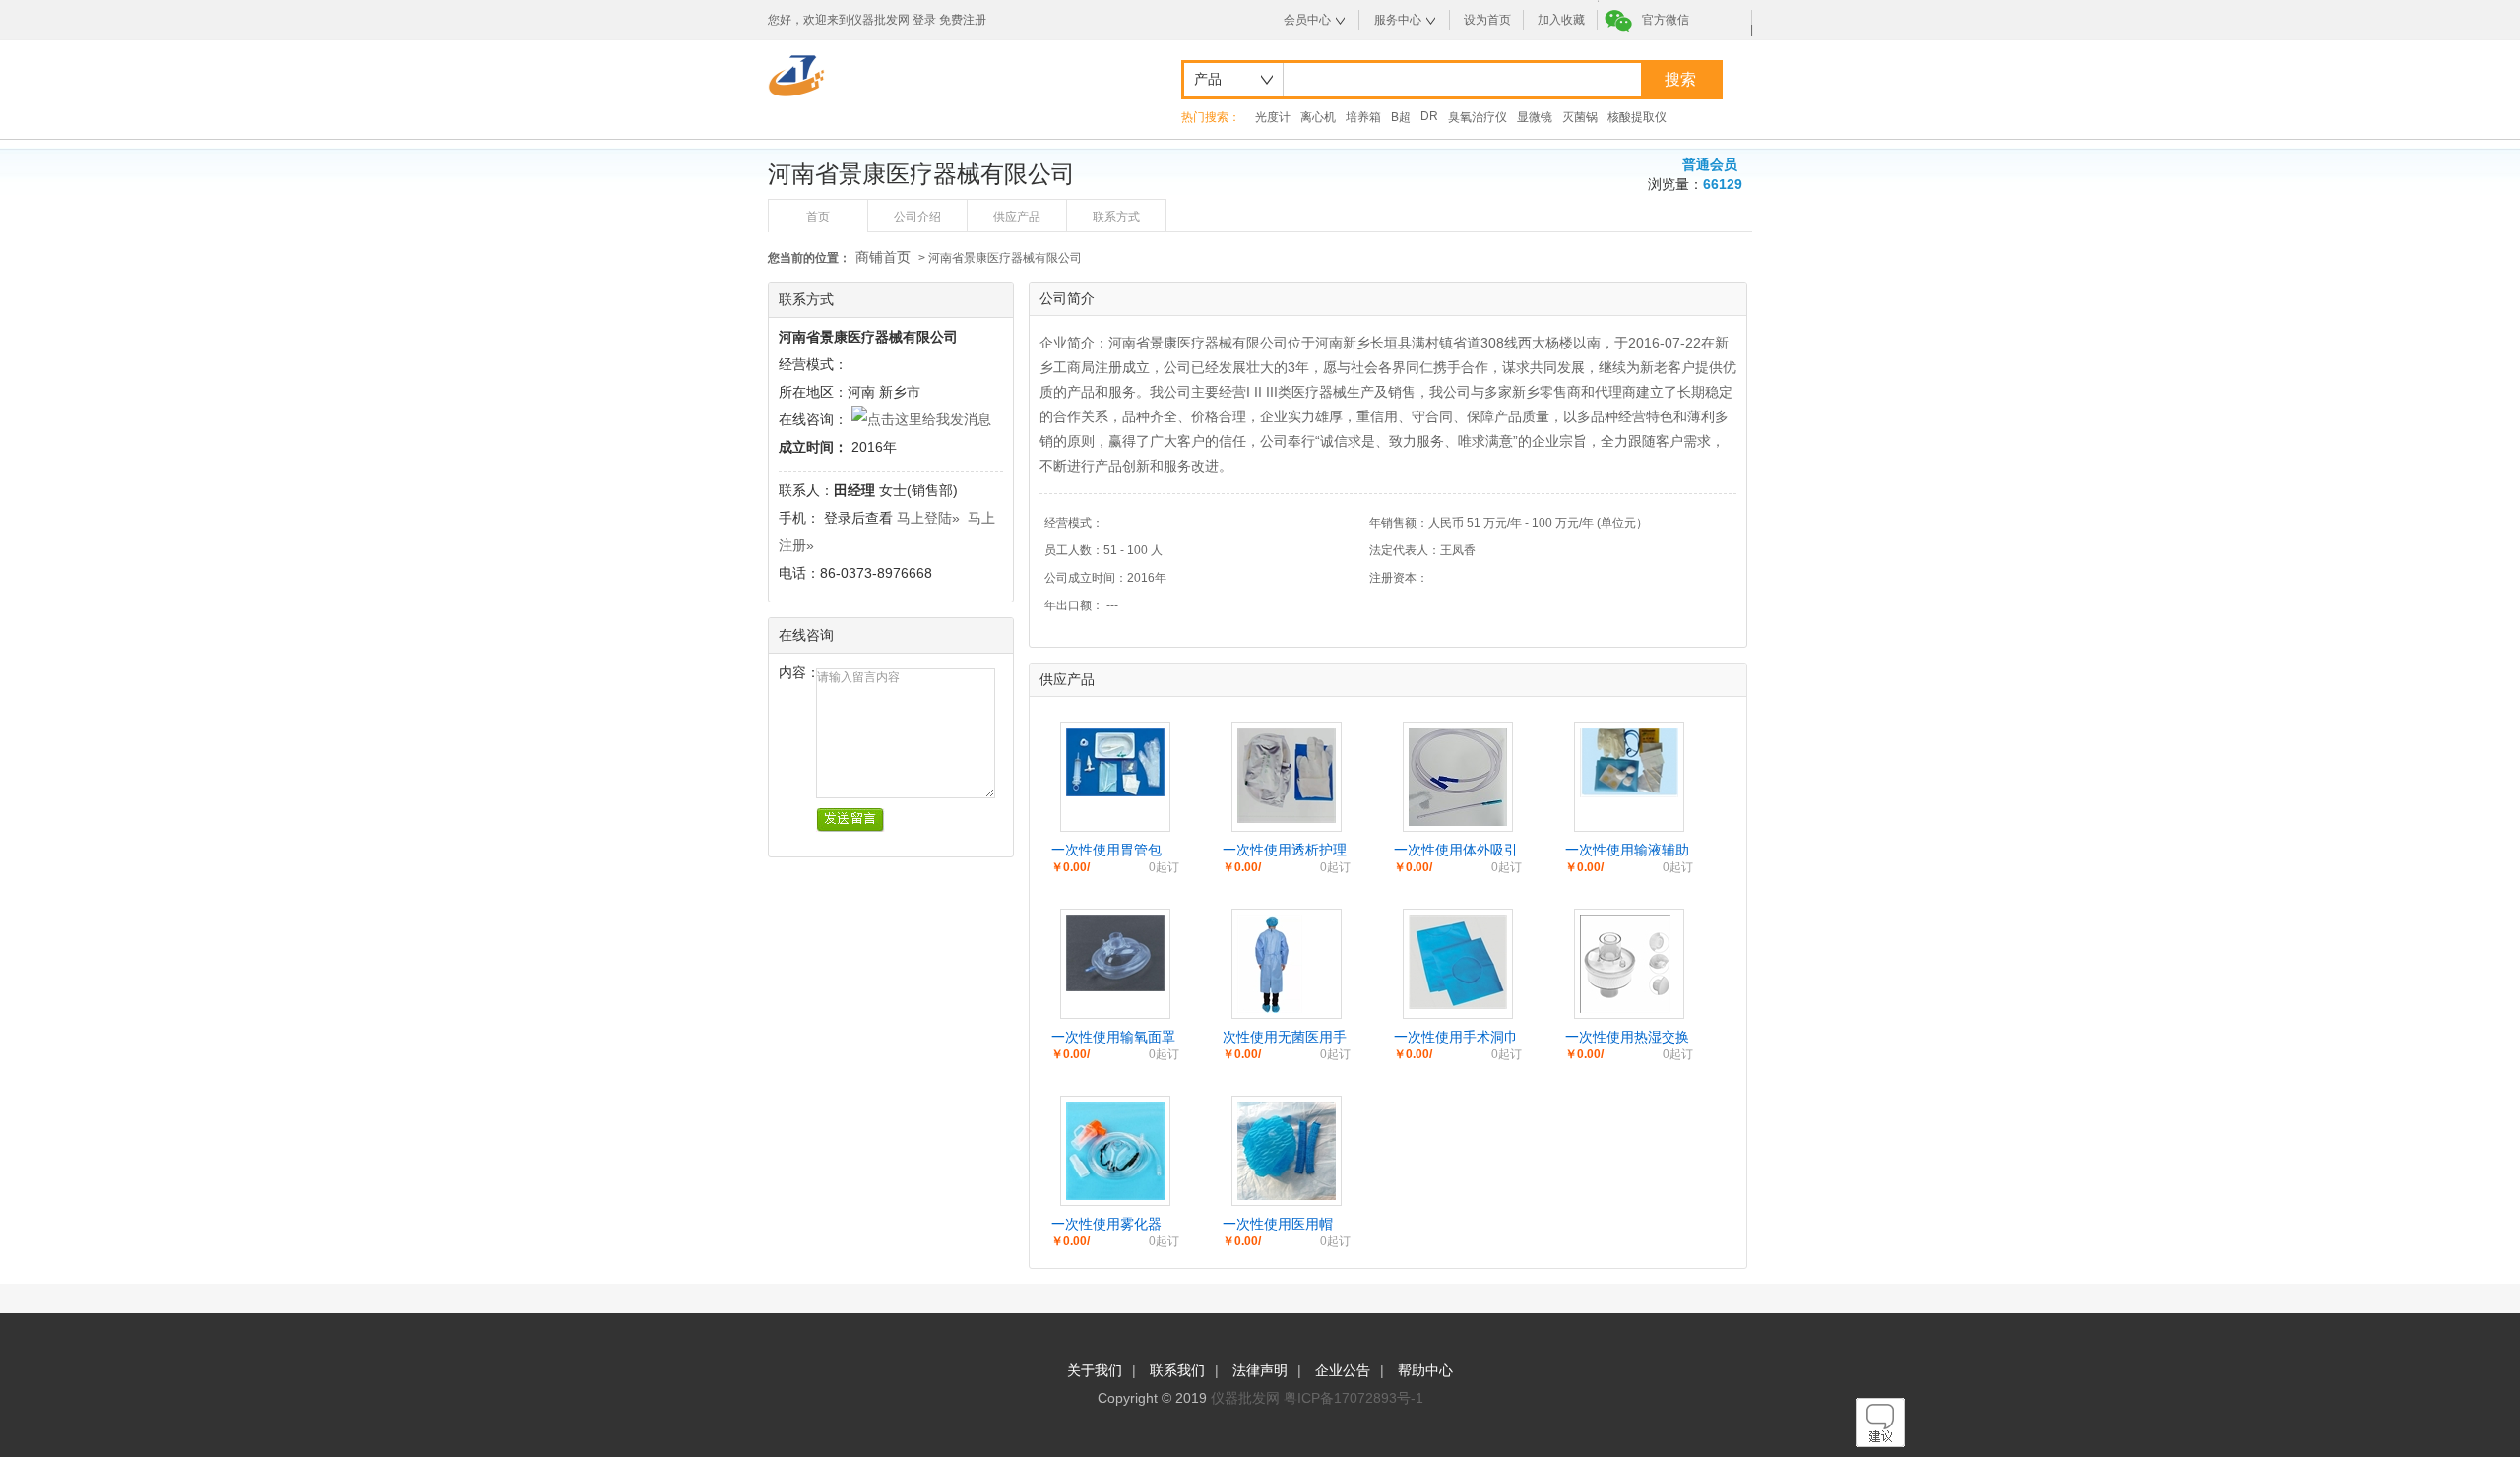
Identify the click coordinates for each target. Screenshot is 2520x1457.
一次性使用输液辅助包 (1627, 851)
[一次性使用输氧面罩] (1115, 986)
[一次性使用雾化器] (1115, 1195)
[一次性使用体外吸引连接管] (1458, 821)
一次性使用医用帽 (1278, 1224)
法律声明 (1260, 1370)
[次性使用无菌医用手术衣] (1270, 1008)
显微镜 (1535, 117)
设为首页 (1487, 20)
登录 (924, 20)
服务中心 (1398, 20)
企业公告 (1343, 1370)
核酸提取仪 (1637, 117)
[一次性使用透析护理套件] (1287, 818)
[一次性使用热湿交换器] (1625, 1008)
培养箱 (1363, 117)
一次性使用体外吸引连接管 (1456, 851)
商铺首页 (883, 257)
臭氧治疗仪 (1478, 117)
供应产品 (1017, 217)
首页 (818, 217)
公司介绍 (917, 217)
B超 (1401, 117)
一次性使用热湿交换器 (1627, 1038)
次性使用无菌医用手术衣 (1285, 1038)
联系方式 (1116, 217)
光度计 (1273, 117)
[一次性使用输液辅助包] (1629, 792)
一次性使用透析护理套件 (1285, 851)
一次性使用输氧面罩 (1113, 1037)
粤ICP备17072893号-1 (1354, 1398)
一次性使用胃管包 (1106, 850)
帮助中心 (1425, 1370)
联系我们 (1177, 1370)
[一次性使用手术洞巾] (1458, 1004)
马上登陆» (928, 518)
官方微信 (1666, 20)
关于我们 (1095, 1370)
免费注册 (963, 20)
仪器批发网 (1245, 1398)
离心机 (1318, 117)
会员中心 (1307, 20)
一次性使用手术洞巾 (1456, 1037)
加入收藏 (1561, 20)
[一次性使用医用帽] (1287, 1195)
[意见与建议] (1880, 1442)
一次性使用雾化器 (1106, 1224)
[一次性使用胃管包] (1115, 792)
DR (1429, 116)
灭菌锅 (1580, 117)
